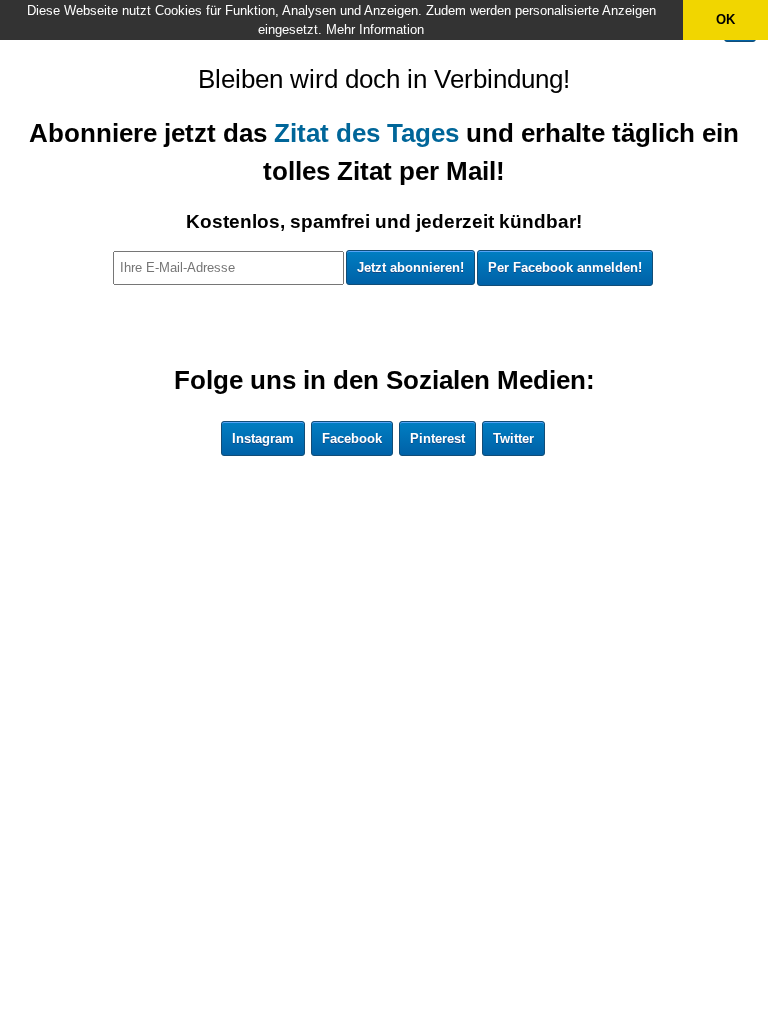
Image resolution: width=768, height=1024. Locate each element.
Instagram (263, 438)
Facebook (352, 438)
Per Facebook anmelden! (565, 267)
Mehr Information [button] (375, 29)
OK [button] (725, 19)
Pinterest (437, 438)
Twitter (513, 438)
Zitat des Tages (366, 133)
